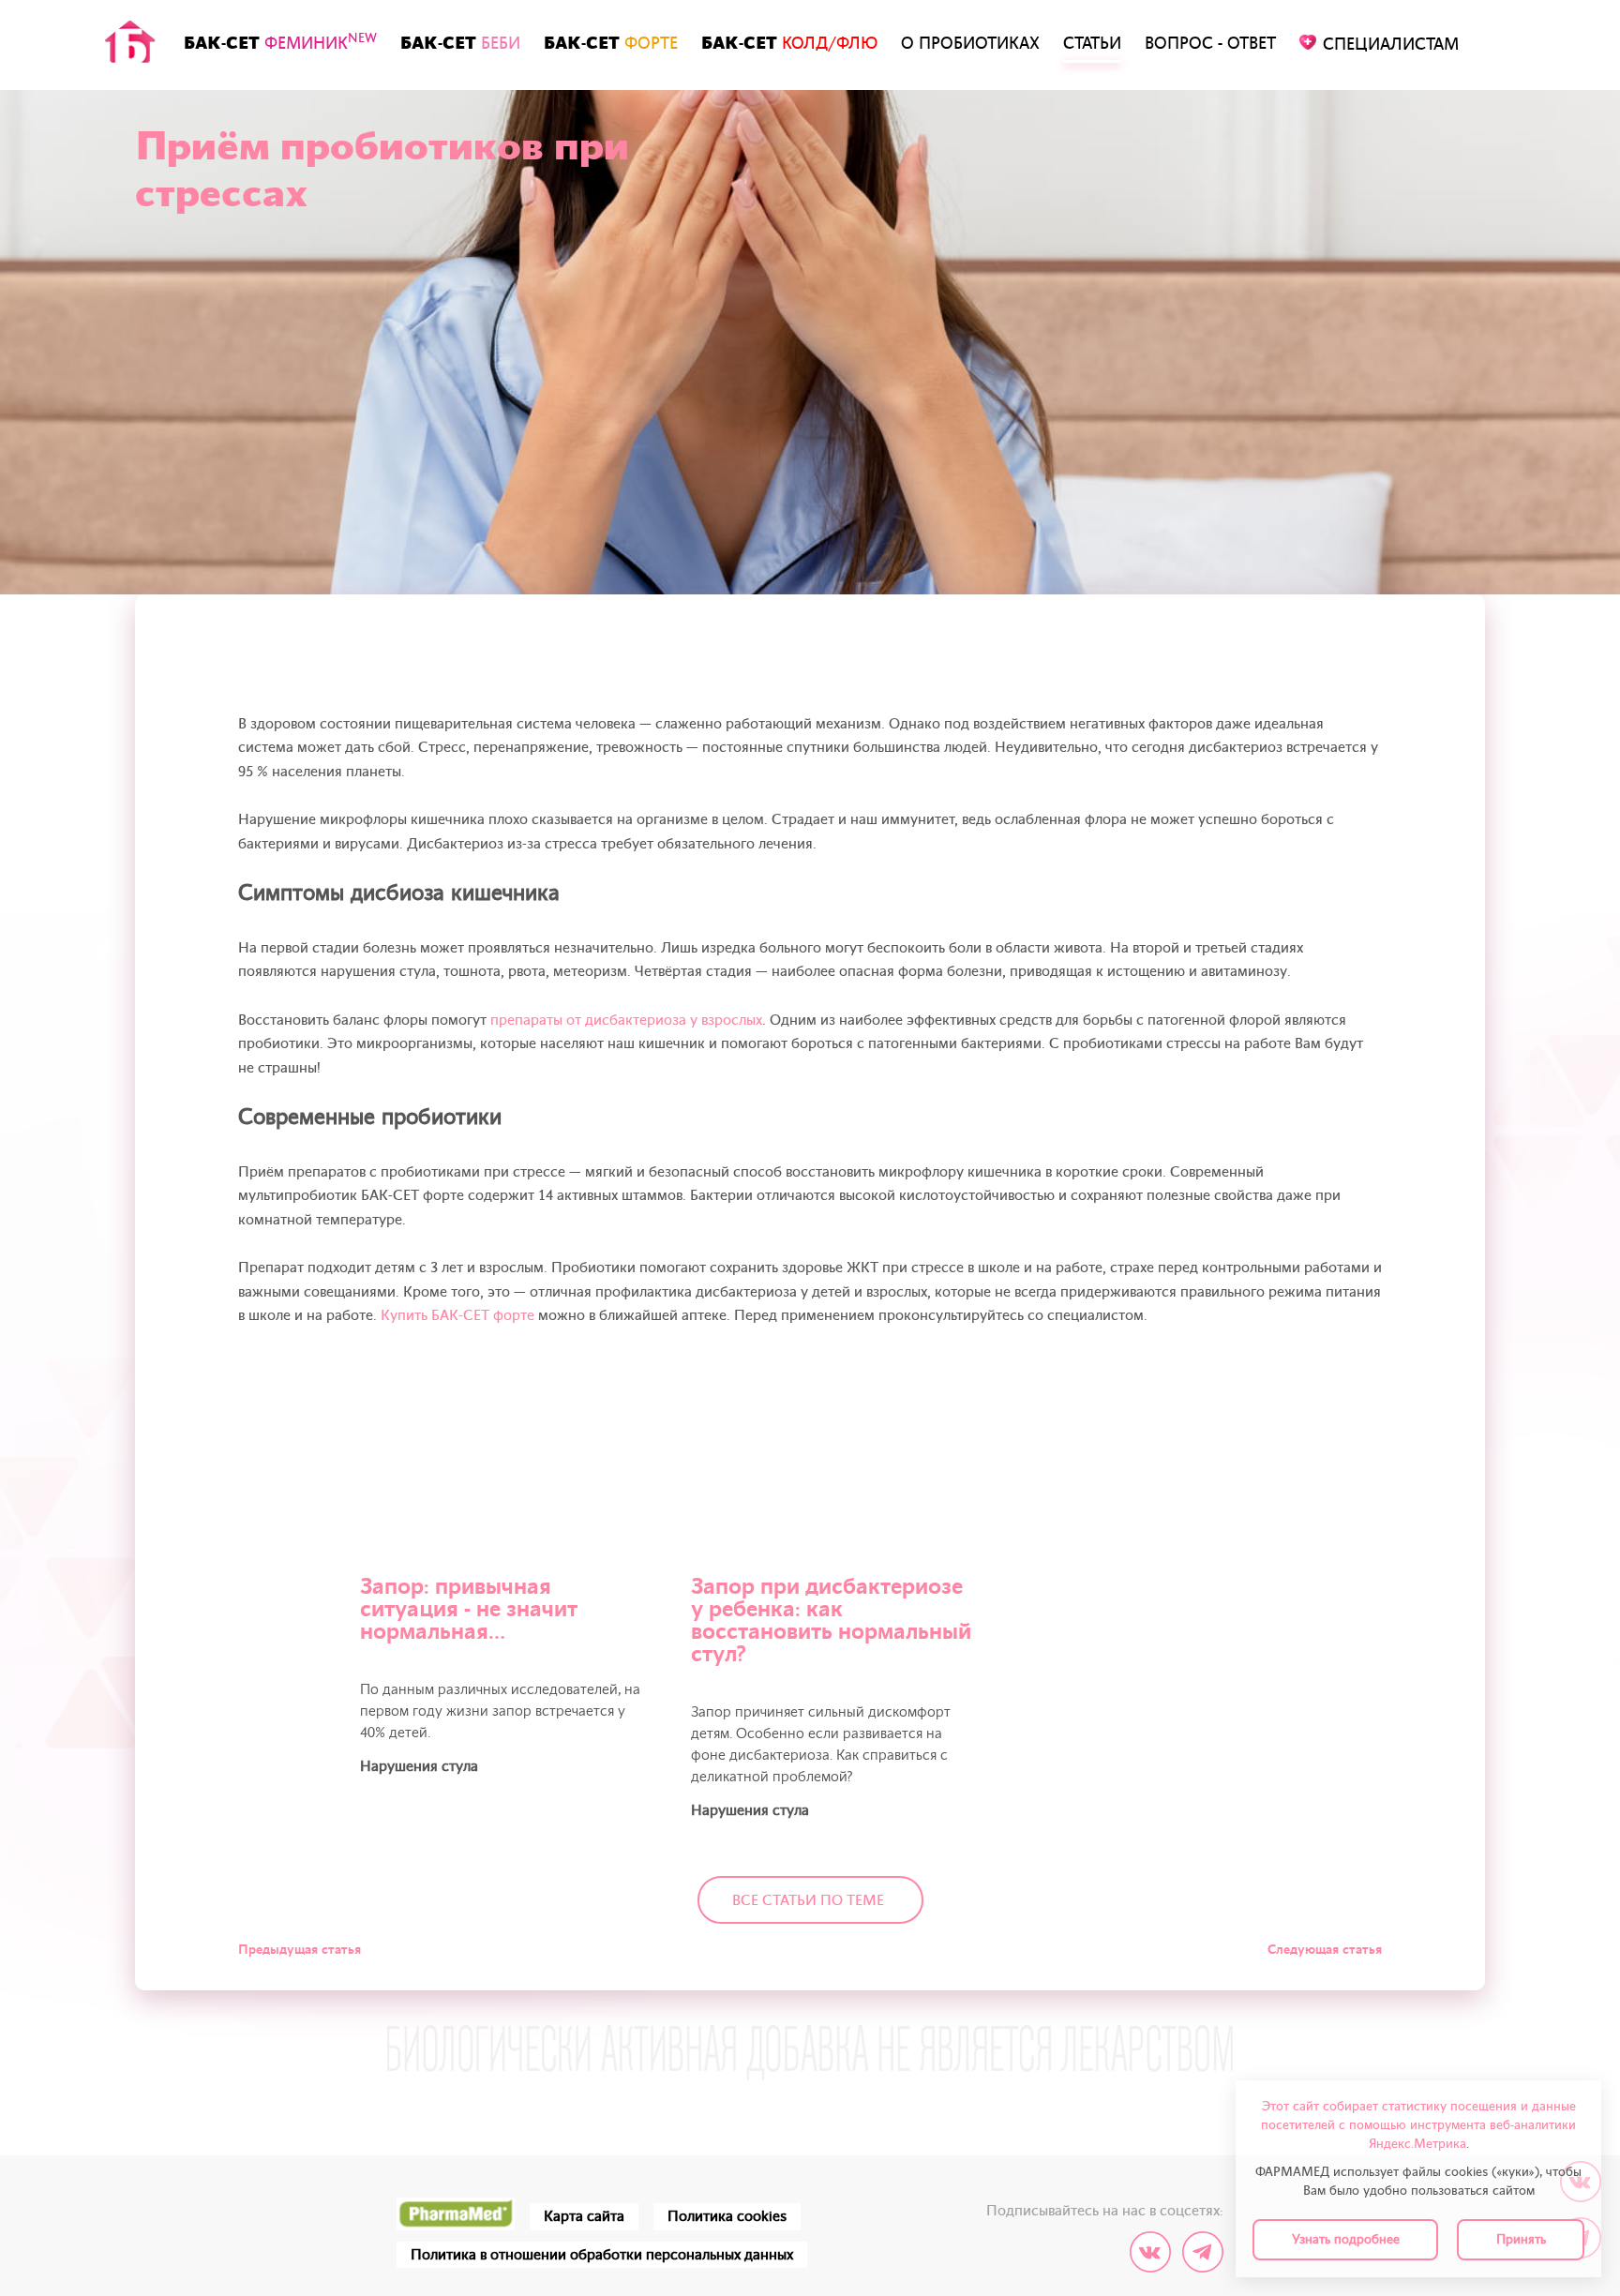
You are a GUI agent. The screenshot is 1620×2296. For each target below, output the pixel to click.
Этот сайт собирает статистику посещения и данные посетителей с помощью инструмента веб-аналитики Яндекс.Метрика (1418, 2125)
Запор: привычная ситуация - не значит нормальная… (469, 1609)
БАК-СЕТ (280, 42)
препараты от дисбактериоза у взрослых (626, 1020)
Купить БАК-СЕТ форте (457, 1315)
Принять (1521, 2239)
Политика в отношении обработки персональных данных (602, 2255)
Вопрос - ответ (1210, 44)
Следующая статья (1325, 1950)
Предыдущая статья (300, 1950)
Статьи (1092, 44)
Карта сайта (584, 2216)
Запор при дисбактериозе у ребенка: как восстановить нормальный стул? (831, 1621)
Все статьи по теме (808, 1900)
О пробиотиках (970, 44)
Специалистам (1391, 45)
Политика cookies (727, 2216)
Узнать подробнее (1346, 2239)
